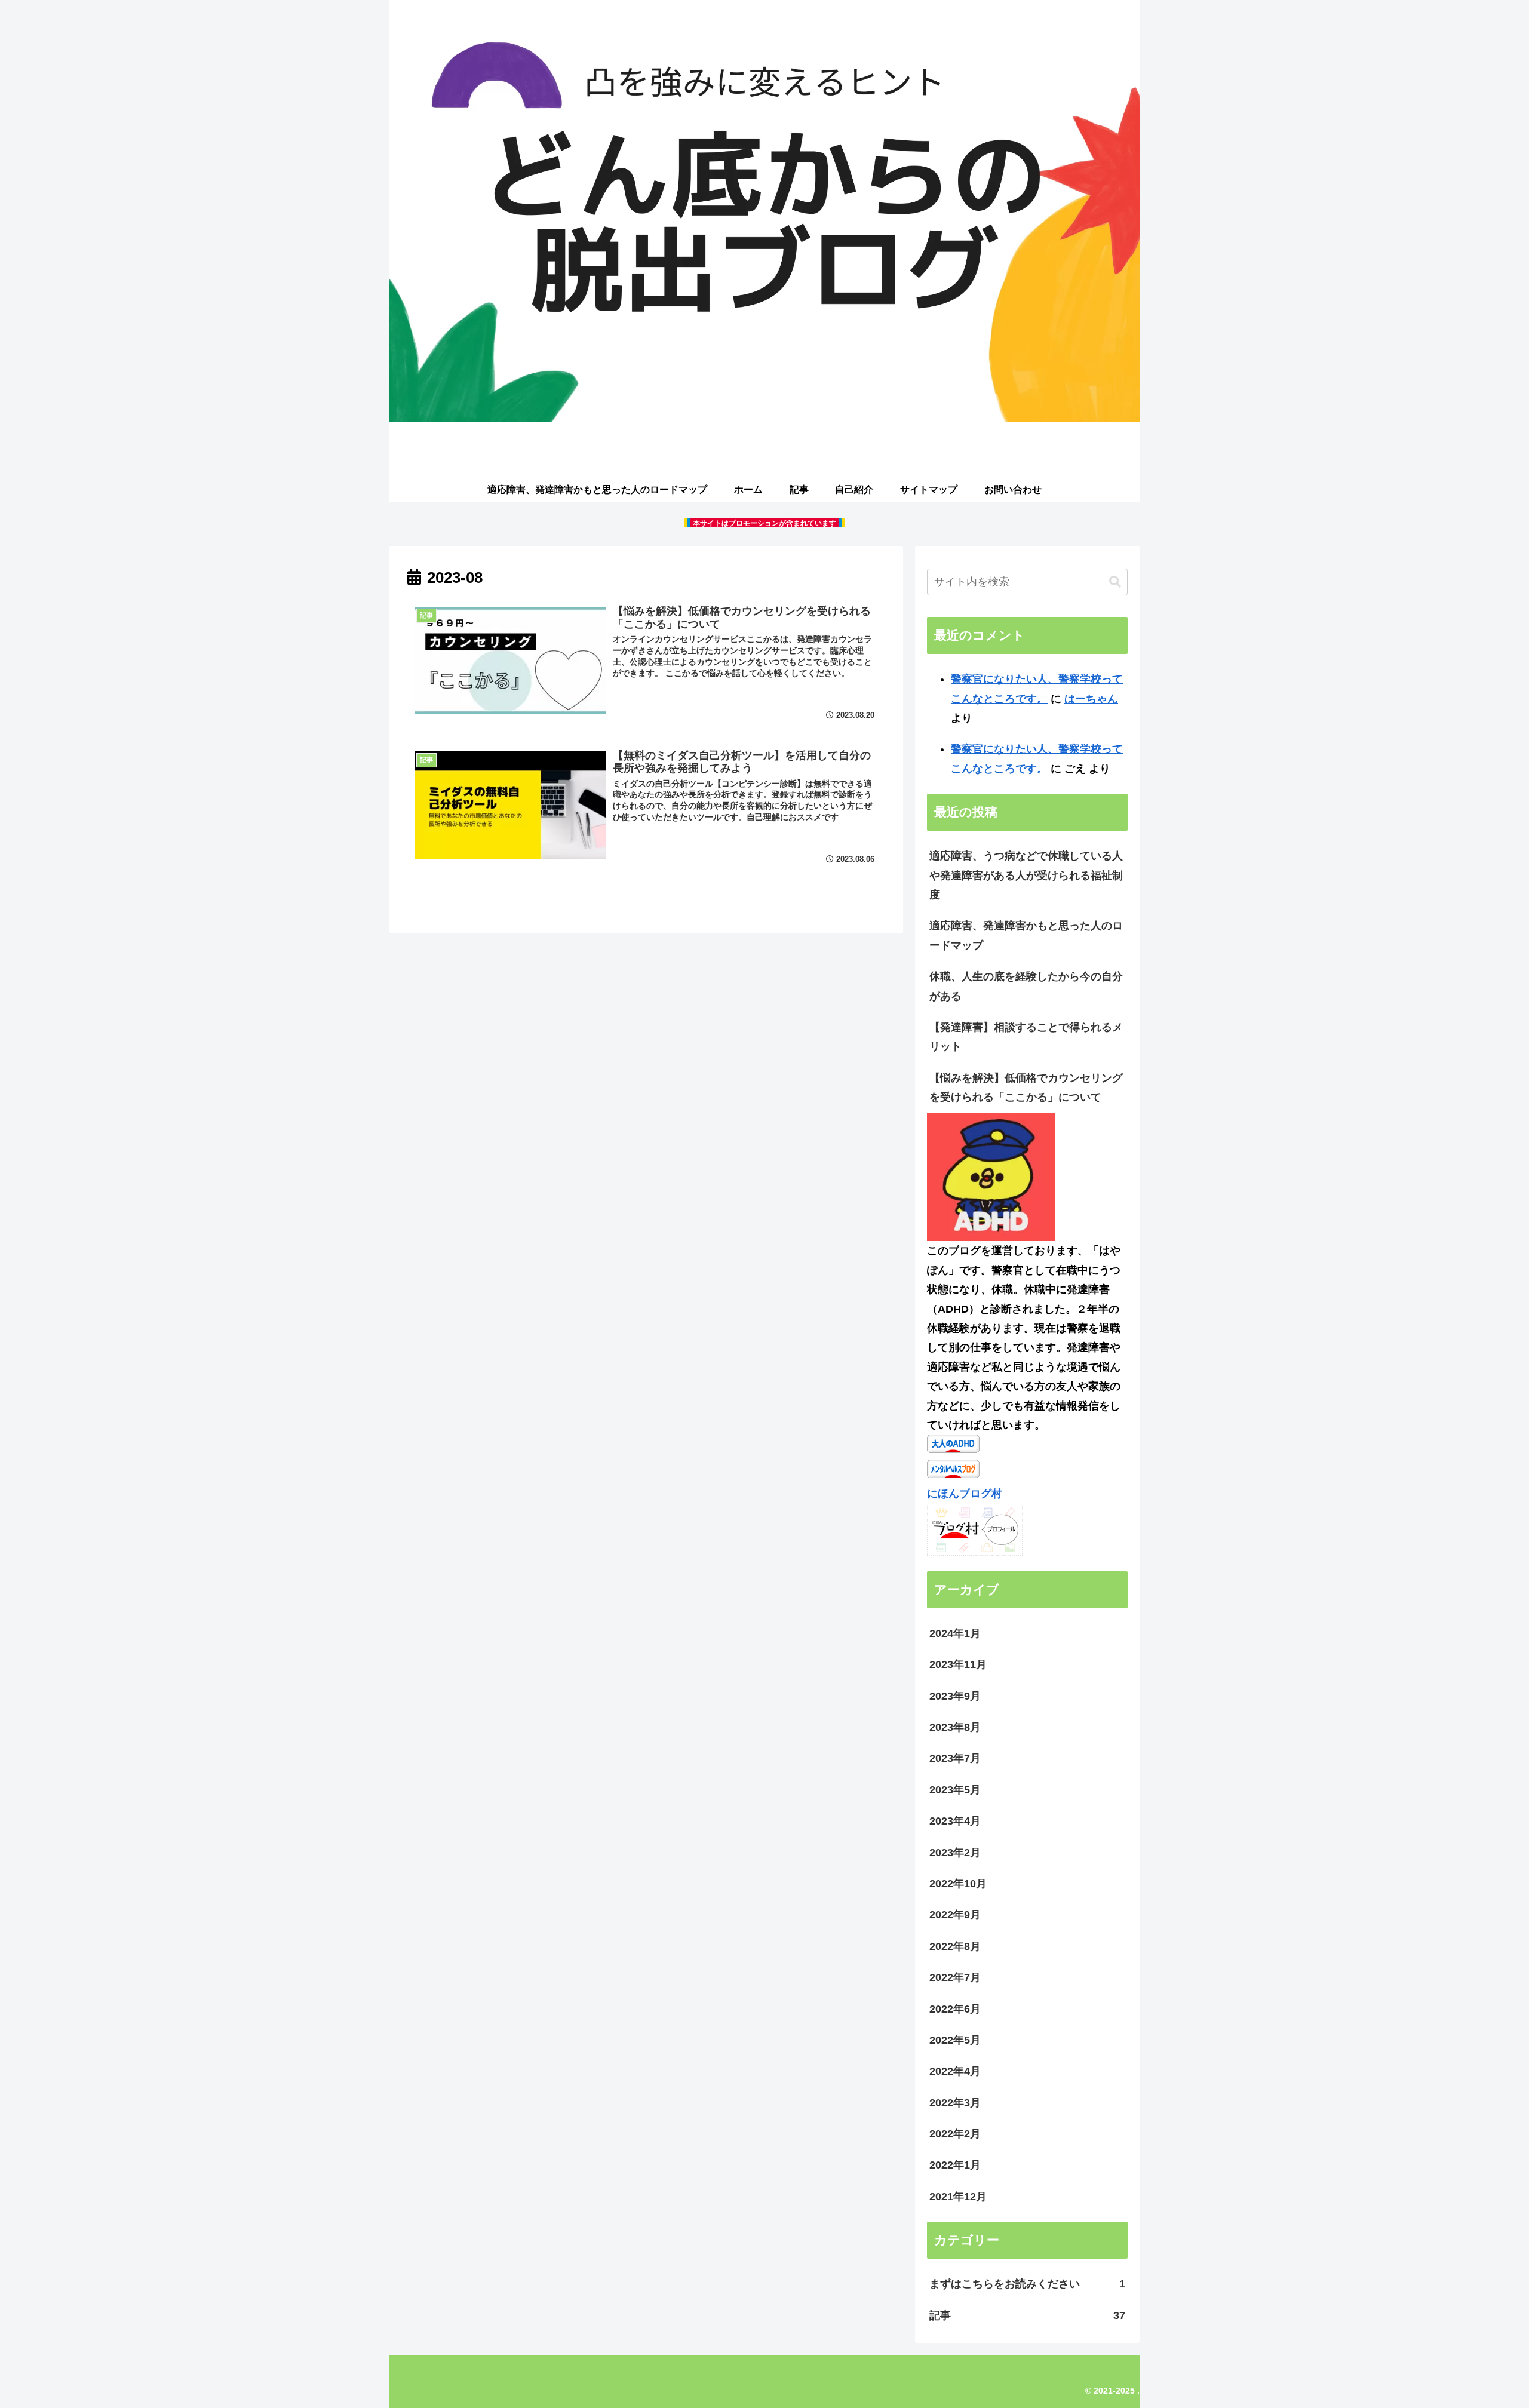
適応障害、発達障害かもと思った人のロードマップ (1026, 935)
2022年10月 (958, 1884)
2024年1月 (955, 1633)
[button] (1115, 582)
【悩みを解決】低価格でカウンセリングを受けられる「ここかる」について (1026, 1088)
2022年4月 (955, 2071)
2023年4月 (955, 1821)
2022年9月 (955, 1915)
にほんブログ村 (965, 1494)
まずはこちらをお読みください (1027, 2284)
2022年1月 (955, 2165)
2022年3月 (955, 2103)
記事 (1027, 2315)
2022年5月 (955, 2040)
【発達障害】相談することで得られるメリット (1026, 1037)
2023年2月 (955, 1853)
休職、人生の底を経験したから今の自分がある (1026, 986)
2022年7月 (955, 1977)
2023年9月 (955, 1696)
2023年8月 (955, 1727)
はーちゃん (1091, 699)
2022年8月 (955, 1946)
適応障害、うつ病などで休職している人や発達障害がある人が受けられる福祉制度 (1026, 875)
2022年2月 (955, 2134)
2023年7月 (955, 1758)
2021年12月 (958, 2197)
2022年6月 (955, 2009)
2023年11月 (958, 1664)
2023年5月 (955, 1790)
